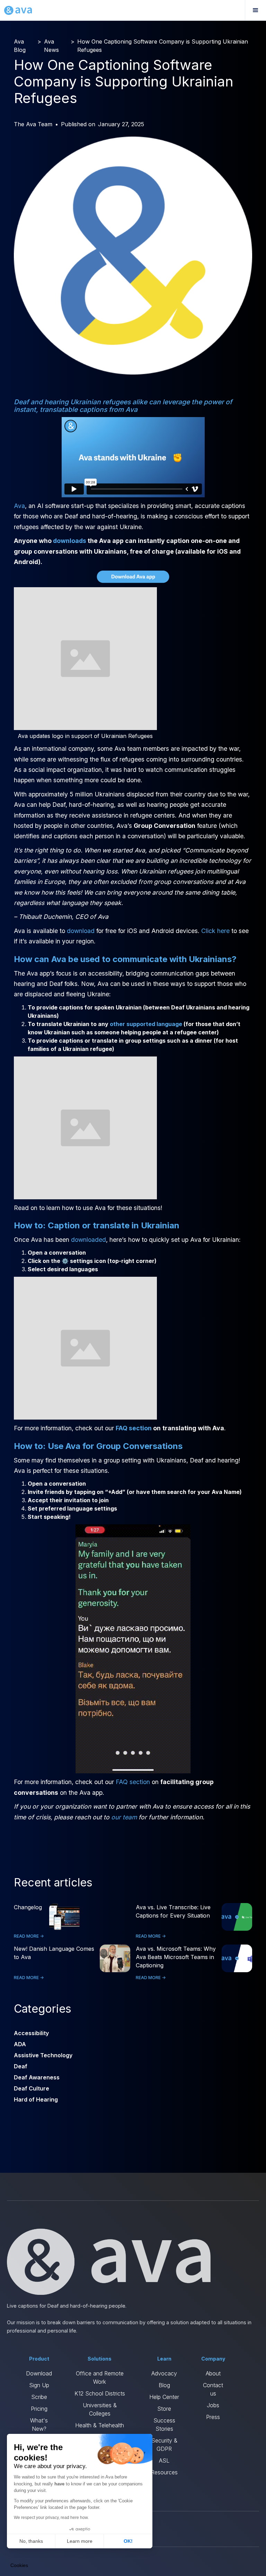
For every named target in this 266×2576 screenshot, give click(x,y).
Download (39, 2373)
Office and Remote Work (100, 2378)
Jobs (213, 2405)
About (213, 2373)
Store (164, 2409)
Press (213, 2417)
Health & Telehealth (100, 2425)
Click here (216, 931)
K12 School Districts (100, 2393)
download (81, 931)
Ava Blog (20, 46)
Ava (19, 506)
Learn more (80, 2541)
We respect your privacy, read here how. (51, 2518)
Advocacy (164, 2373)
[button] (255, 10)
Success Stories (164, 2425)
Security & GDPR (164, 2445)
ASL (164, 2460)
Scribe (39, 2397)
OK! (128, 2541)
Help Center (164, 2397)
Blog (164, 2385)
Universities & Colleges (100, 2409)
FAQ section (133, 1782)
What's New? (39, 2425)
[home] (18, 10)
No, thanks (31, 2541)
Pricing (39, 2409)
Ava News (51, 46)
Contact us (213, 2389)
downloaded (88, 1240)
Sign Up (39, 2385)
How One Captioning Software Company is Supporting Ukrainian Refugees (163, 46)
